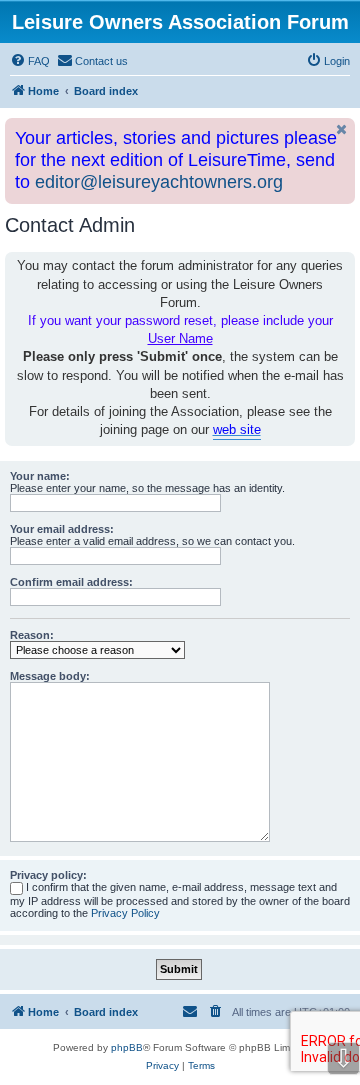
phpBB (127, 1047)
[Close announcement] (342, 129)
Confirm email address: (71, 582)
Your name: (40, 476)
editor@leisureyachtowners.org (159, 182)
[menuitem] (30, 61)
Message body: (50, 676)
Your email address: (62, 529)
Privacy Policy (125, 913)
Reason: (32, 635)
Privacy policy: (48, 875)
